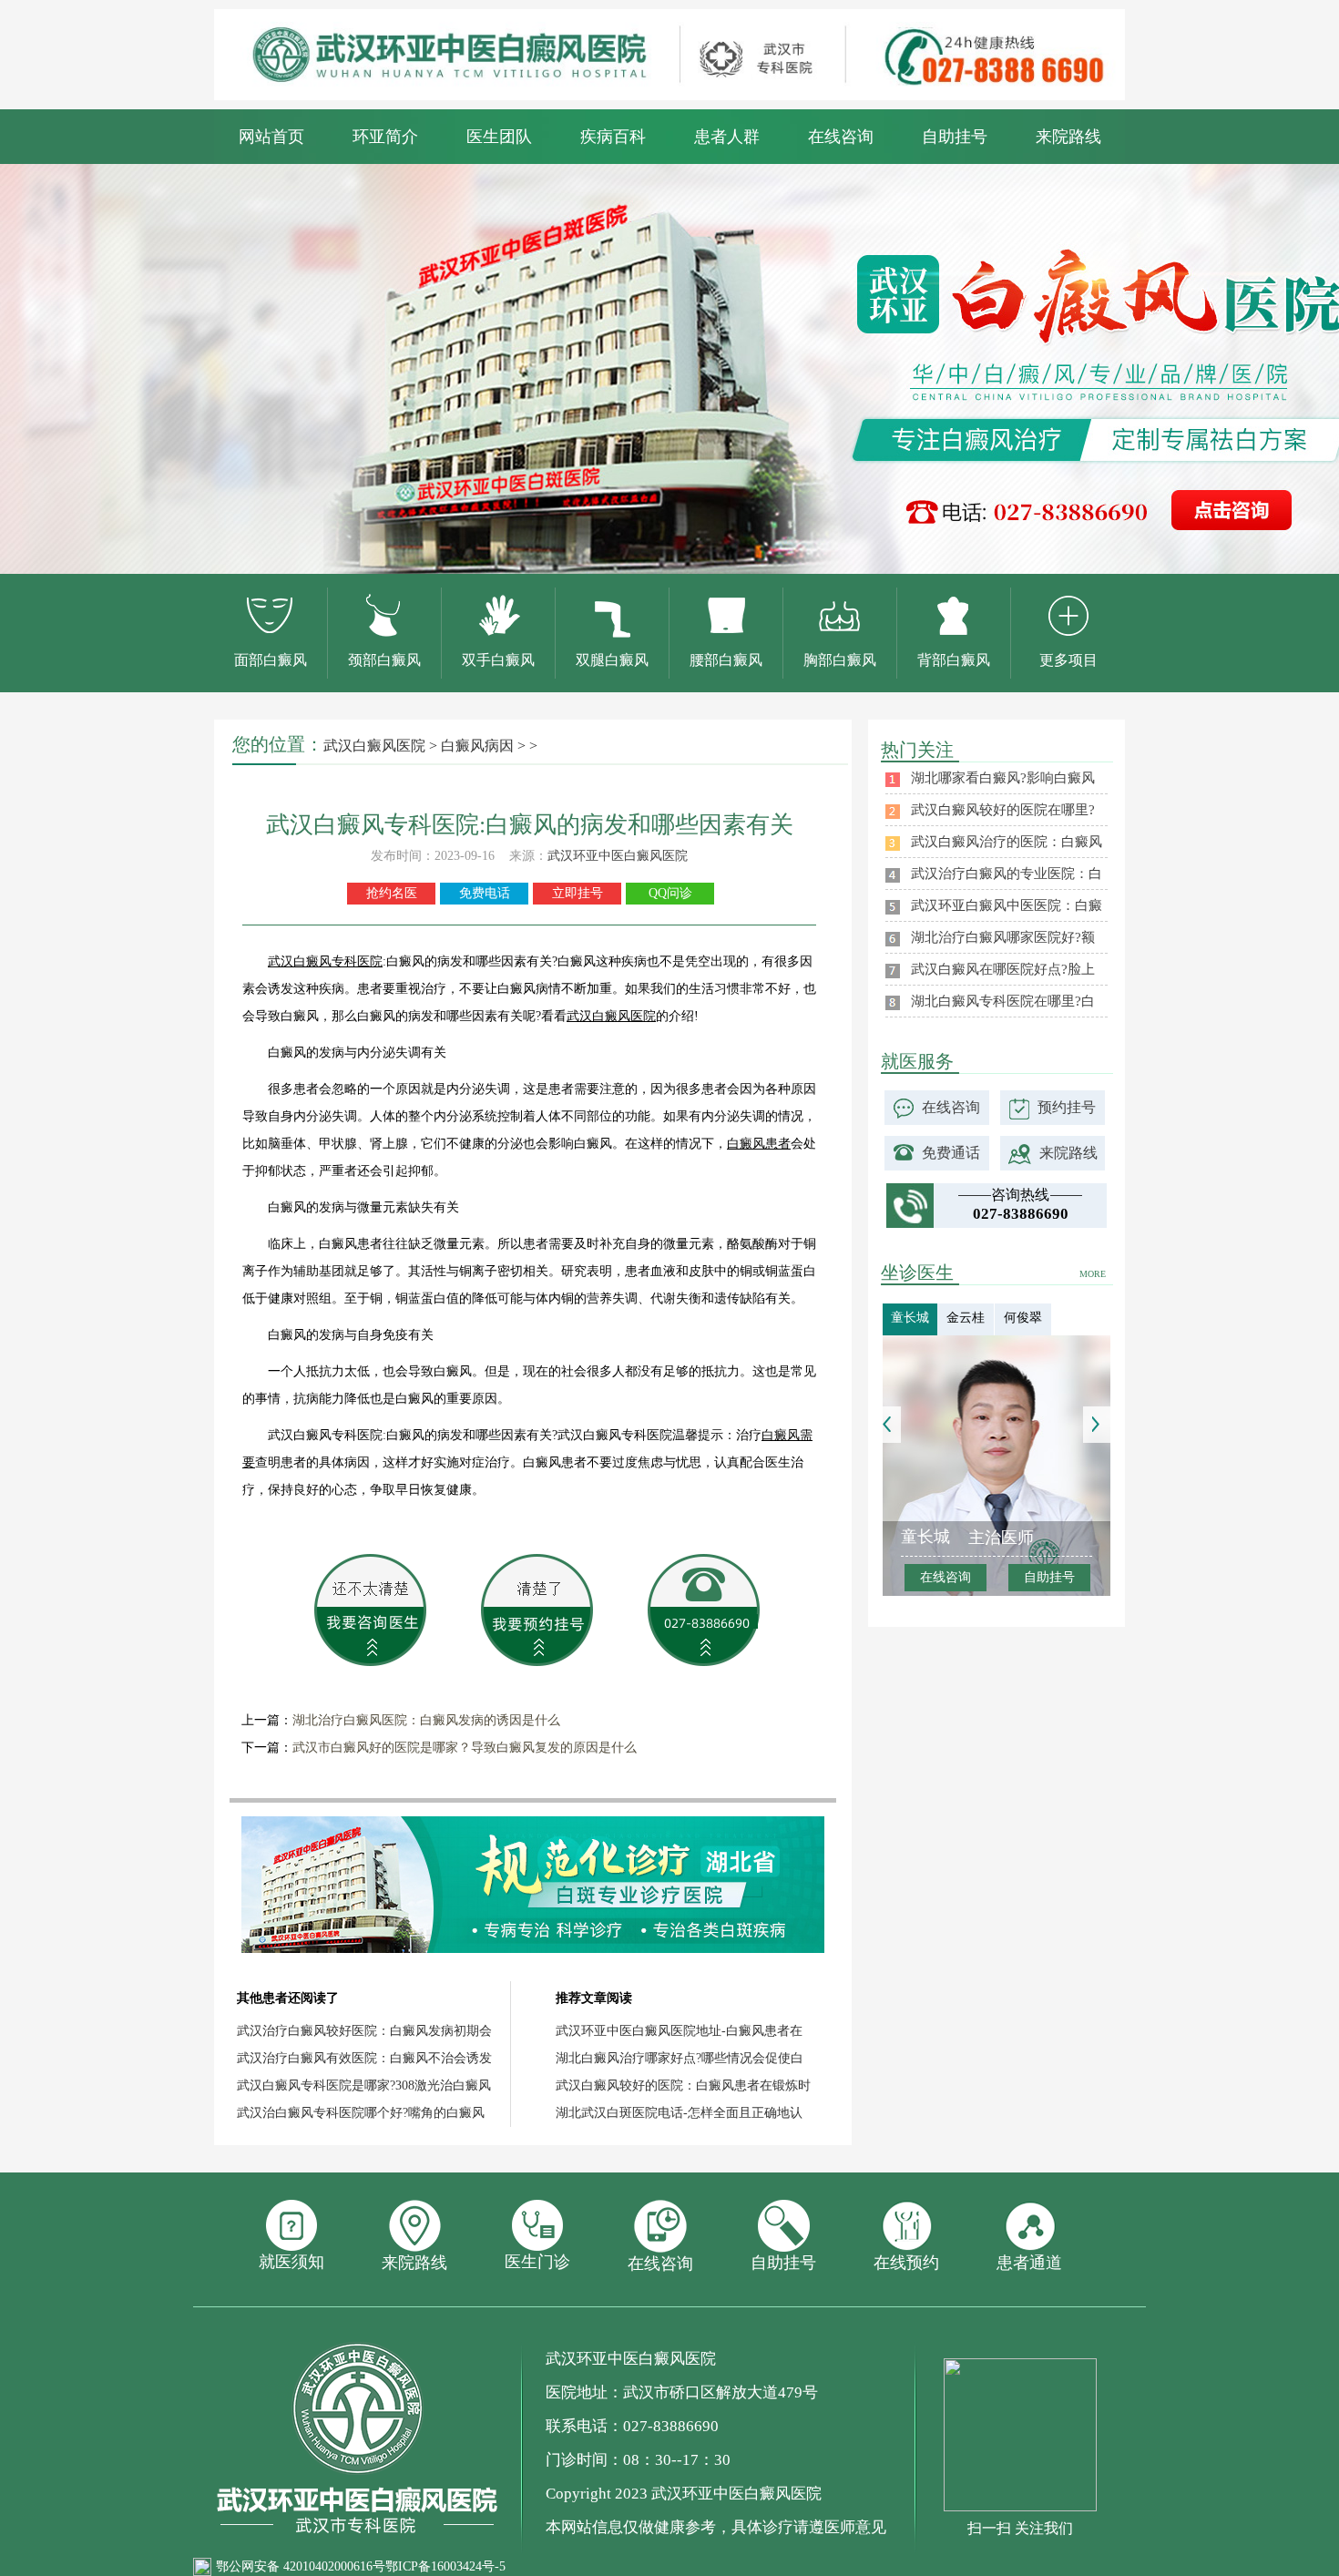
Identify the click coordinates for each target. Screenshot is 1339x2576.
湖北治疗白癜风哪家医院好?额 (1003, 937)
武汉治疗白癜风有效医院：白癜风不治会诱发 (364, 2058)
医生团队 (499, 137)
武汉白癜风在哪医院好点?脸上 (1003, 969)
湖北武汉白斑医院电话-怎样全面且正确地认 (679, 2113)
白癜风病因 (477, 746)
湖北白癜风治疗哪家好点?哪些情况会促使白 (680, 2058)
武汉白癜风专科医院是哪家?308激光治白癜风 (364, 2085)
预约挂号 (1067, 1107)
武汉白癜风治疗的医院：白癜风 (1007, 842)
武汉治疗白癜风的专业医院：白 (1007, 874)
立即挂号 (578, 893)
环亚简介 (385, 137)
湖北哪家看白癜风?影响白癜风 (1003, 778)
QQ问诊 (670, 893)
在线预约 (906, 2263)
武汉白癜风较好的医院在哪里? (1003, 810)
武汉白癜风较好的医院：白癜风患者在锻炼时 (683, 2085)
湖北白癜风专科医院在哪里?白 (1003, 1001)
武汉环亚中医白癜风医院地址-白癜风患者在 (679, 2031)
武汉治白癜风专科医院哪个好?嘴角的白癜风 (361, 2113)
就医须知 (291, 2262)
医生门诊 (537, 2262)
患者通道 (1029, 2263)
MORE (1093, 1274)
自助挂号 (955, 137)
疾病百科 (613, 137)
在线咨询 (841, 137)
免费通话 (951, 1153)
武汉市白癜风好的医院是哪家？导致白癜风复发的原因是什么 (465, 1748)
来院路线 (1068, 137)
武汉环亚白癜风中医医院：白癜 (1007, 905)
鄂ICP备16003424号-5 (445, 2566)
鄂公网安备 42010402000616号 (301, 2566)
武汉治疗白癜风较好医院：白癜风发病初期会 (364, 2031)
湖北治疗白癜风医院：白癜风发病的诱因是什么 (426, 1720)
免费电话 (485, 893)
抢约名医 (392, 893)
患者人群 (727, 137)
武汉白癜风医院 (374, 746)
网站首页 (271, 137)
